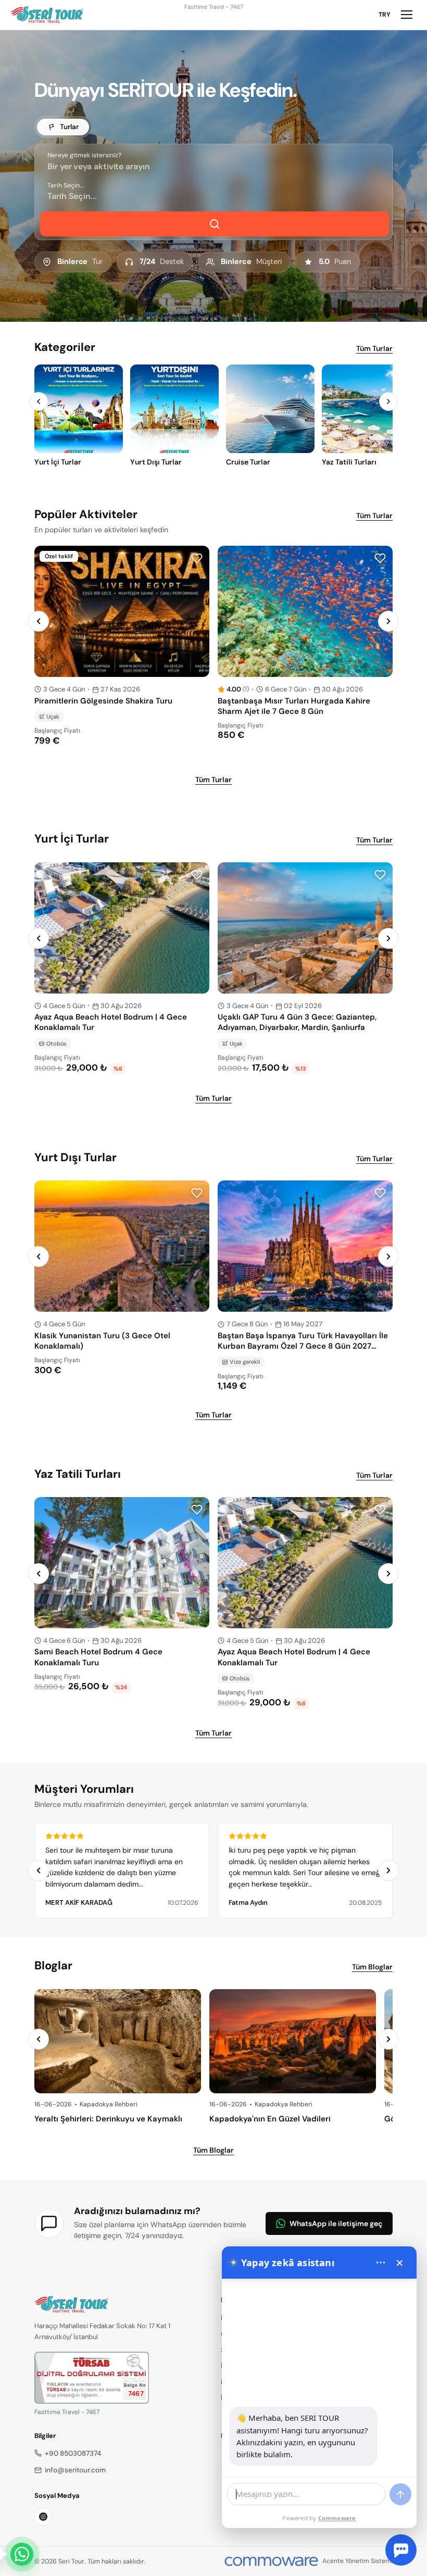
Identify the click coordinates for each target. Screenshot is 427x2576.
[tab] (63, 127)
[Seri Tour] (47, 15)
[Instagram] (43, 2517)
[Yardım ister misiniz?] (401, 2550)
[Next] (388, 401)
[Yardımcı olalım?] (22, 2554)
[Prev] (39, 401)
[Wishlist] (197, 558)
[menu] (381, 2263)
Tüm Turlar (374, 348)
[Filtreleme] (215, 224)
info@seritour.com (75, 2470)
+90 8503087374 (73, 2453)
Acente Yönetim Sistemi (357, 2561)
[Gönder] (400, 2494)
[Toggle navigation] (407, 15)
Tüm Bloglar (372, 1967)
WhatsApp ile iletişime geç (336, 2223)
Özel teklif (59, 556)
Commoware (337, 2518)
